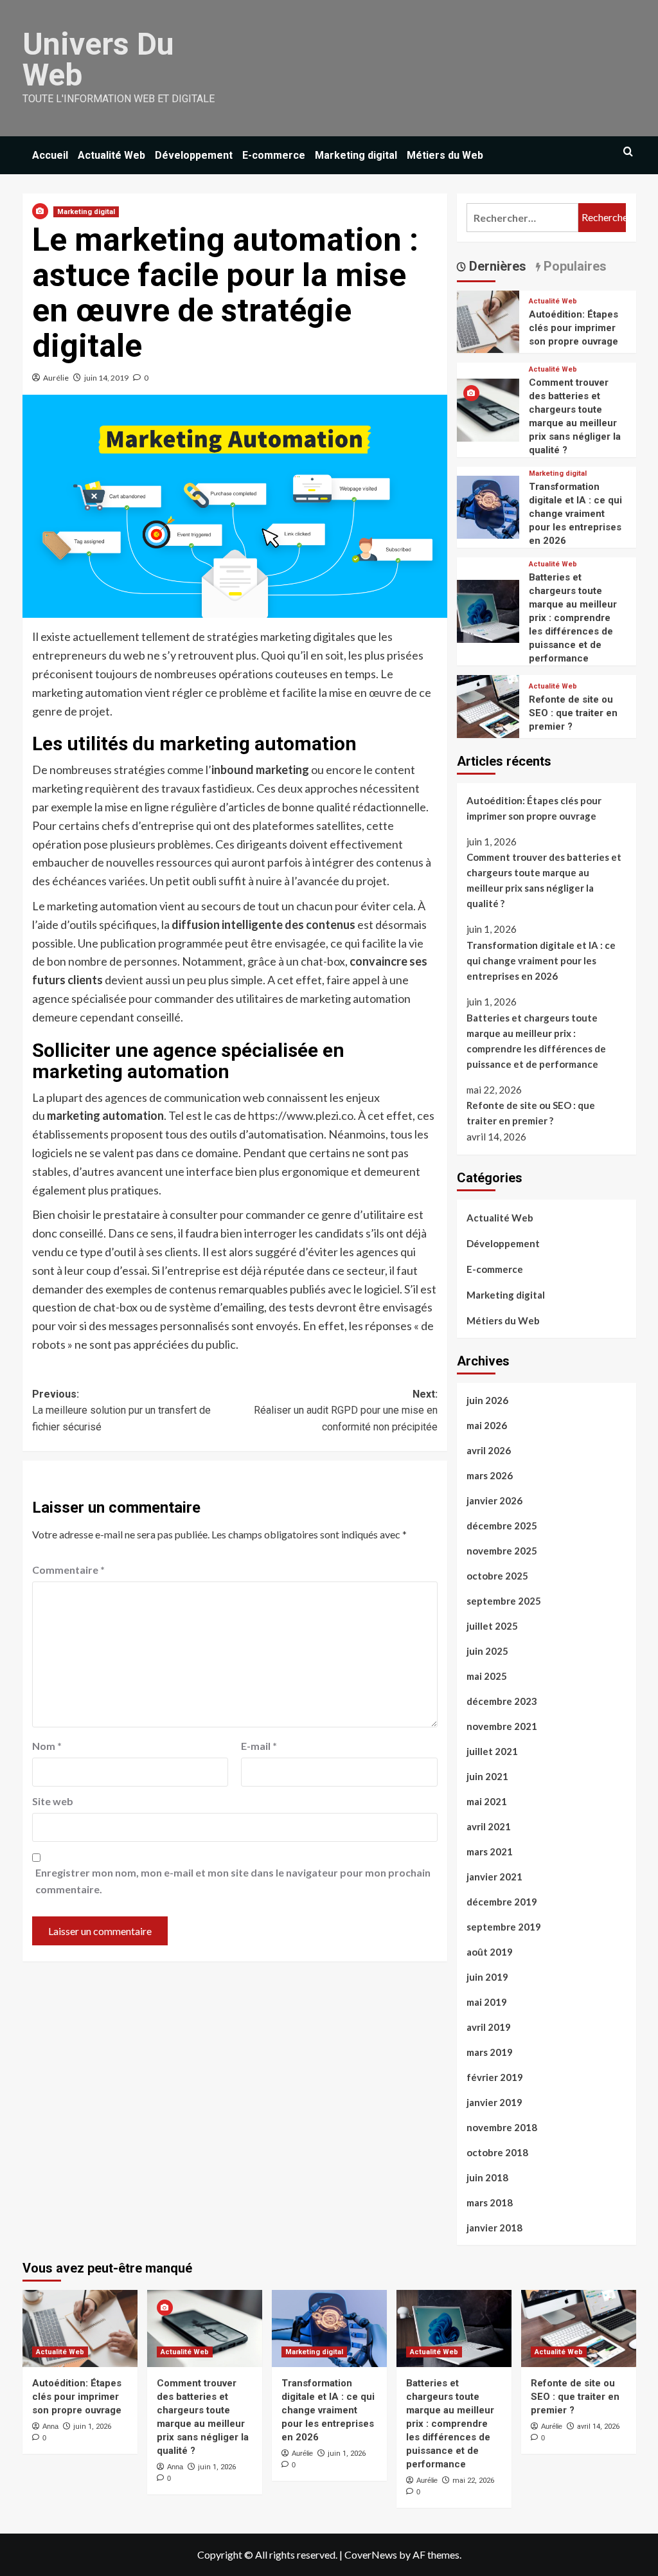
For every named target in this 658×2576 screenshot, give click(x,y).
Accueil (50, 155)
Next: (346, 1410)
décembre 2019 (502, 1902)
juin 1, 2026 (92, 2427)
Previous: (121, 1410)
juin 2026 (487, 1400)
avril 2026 (489, 1450)
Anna (50, 2426)
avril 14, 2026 (598, 2427)
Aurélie (56, 378)
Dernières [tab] (496, 266)
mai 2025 (487, 1676)
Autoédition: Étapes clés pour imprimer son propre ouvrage (574, 328)
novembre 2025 (502, 1551)
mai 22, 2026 (473, 2481)
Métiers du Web (445, 155)
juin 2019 (487, 1977)
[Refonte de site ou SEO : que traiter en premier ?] (488, 705)
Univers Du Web (98, 59)
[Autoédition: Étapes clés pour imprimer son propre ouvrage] (488, 320)
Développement (194, 155)
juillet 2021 (492, 1751)
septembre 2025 (504, 1601)
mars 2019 (490, 2052)
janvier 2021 (494, 1877)
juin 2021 (487, 1776)
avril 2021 (489, 1826)
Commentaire (68, 1570)
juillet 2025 (492, 1626)
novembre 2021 (502, 1726)
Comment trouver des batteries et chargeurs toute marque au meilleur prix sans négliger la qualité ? (544, 880)
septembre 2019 (504, 1927)
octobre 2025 (497, 1576)
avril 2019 (489, 2027)
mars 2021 (490, 1851)
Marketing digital (356, 155)
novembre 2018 (502, 2127)
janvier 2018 (494, 2228)
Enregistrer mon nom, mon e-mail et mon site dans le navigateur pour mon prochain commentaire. (233, 1881)
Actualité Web (111, 155)
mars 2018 (490, 2202)
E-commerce (274, 155)
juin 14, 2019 (106, 378)
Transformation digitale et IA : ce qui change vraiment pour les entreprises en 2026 (575, 514)
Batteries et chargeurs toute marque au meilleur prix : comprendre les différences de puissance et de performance (573, 618)
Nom (47, 1746)
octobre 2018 (497, 2152)
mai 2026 (487, 1425)
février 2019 (495, 2077)
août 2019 (490, 1952)
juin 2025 (487, 1651)
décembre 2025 (502, 1526)
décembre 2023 (502, 1701)
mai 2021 (487, 1801)
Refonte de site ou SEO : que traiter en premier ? (573, 713)
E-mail (259, 1746)
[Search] (628, 152)
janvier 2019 (494, 2102)
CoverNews (371, 2554)
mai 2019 (487, 2002)
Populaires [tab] (574, 266)
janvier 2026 (494, 1500)
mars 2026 (490, 1475)
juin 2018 (487, 2177)
